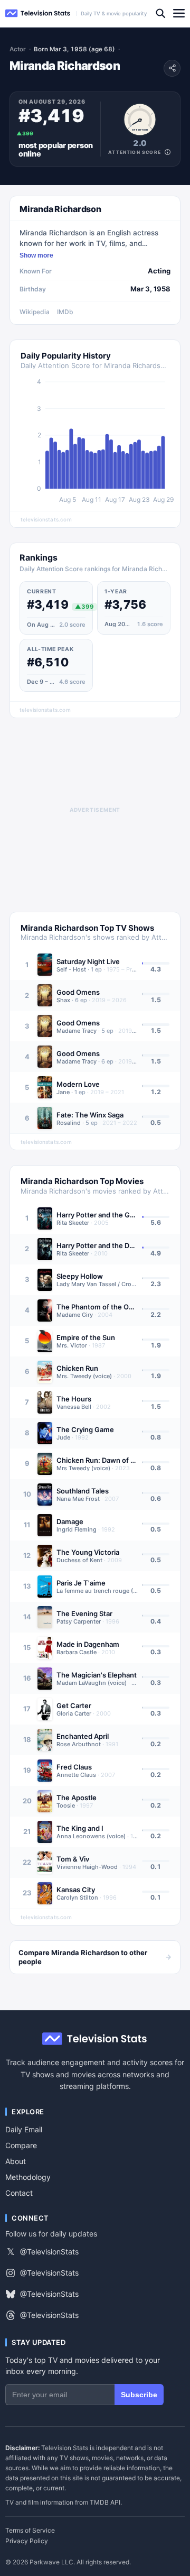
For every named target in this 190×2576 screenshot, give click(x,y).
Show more (36, 255)
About (16, 2161)
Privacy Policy (27, 2541)
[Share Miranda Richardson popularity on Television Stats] (172, 68)
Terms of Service (30, 2531)
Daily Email (24, 2129)
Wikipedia (35, 312)
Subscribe (139, 2395)
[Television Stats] (38, 13)
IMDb (65, 312)
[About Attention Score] (168, 152)
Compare (21, 2145)
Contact (19, 2193)
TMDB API (105, 2502)
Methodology (28, 2177)
